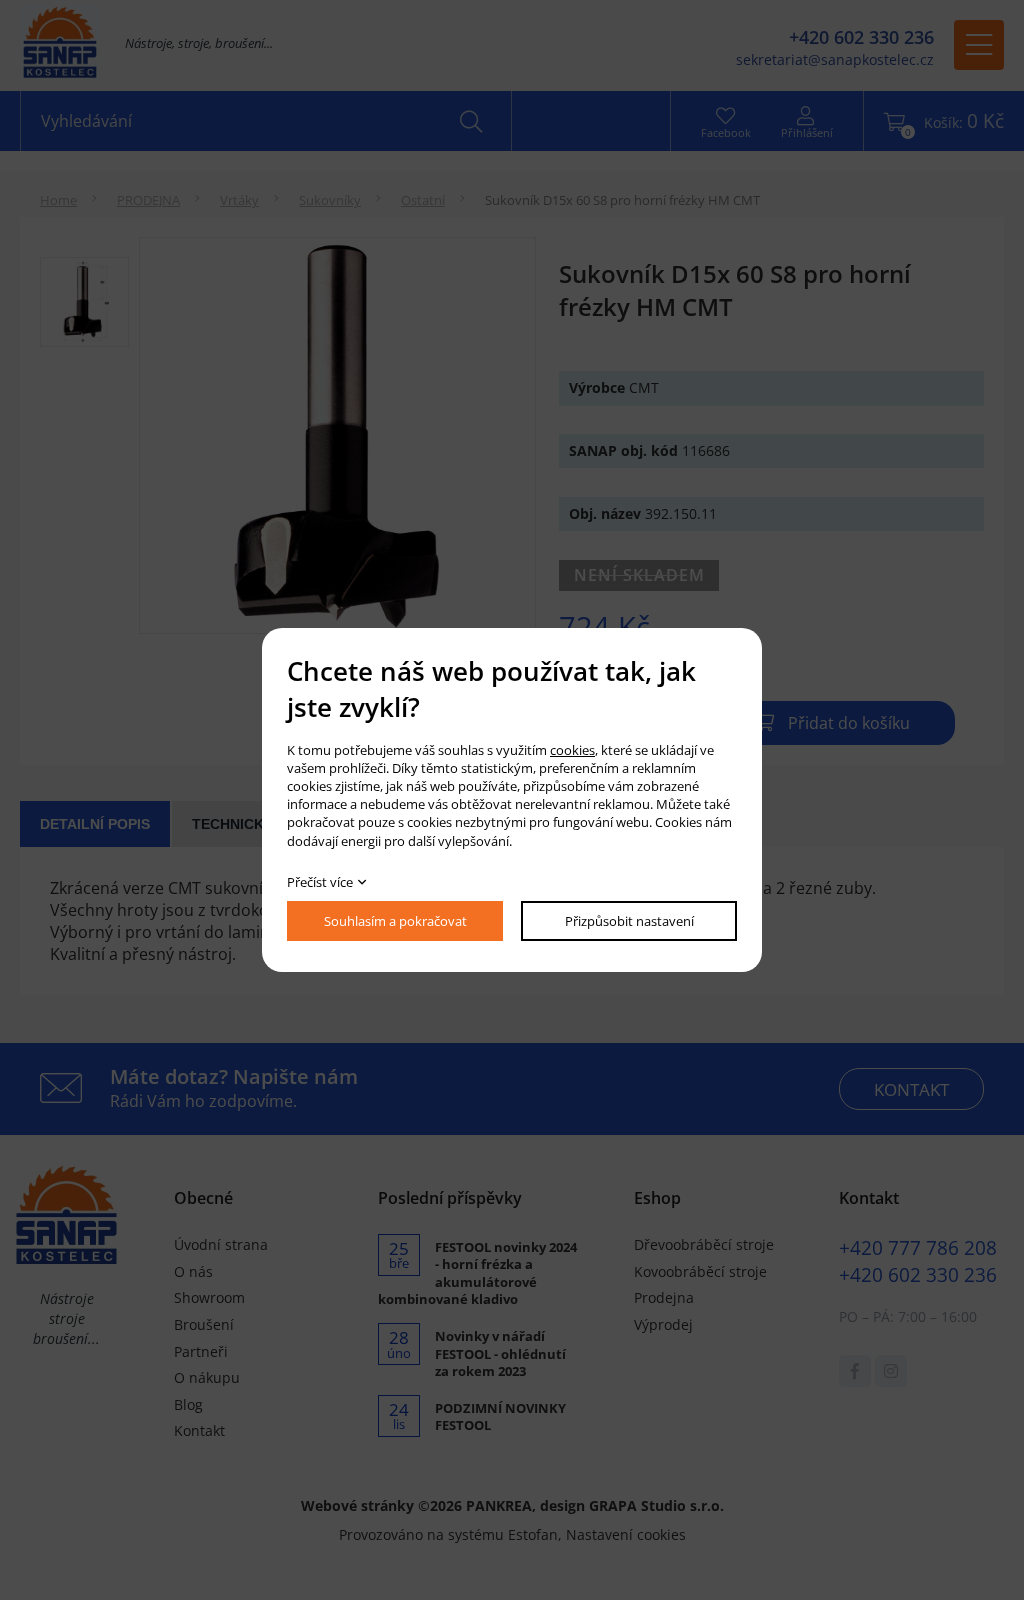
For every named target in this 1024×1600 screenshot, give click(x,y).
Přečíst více (320, 882)
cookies (572, 750)
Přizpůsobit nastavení (629, 921)
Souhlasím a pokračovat (395, 921)
